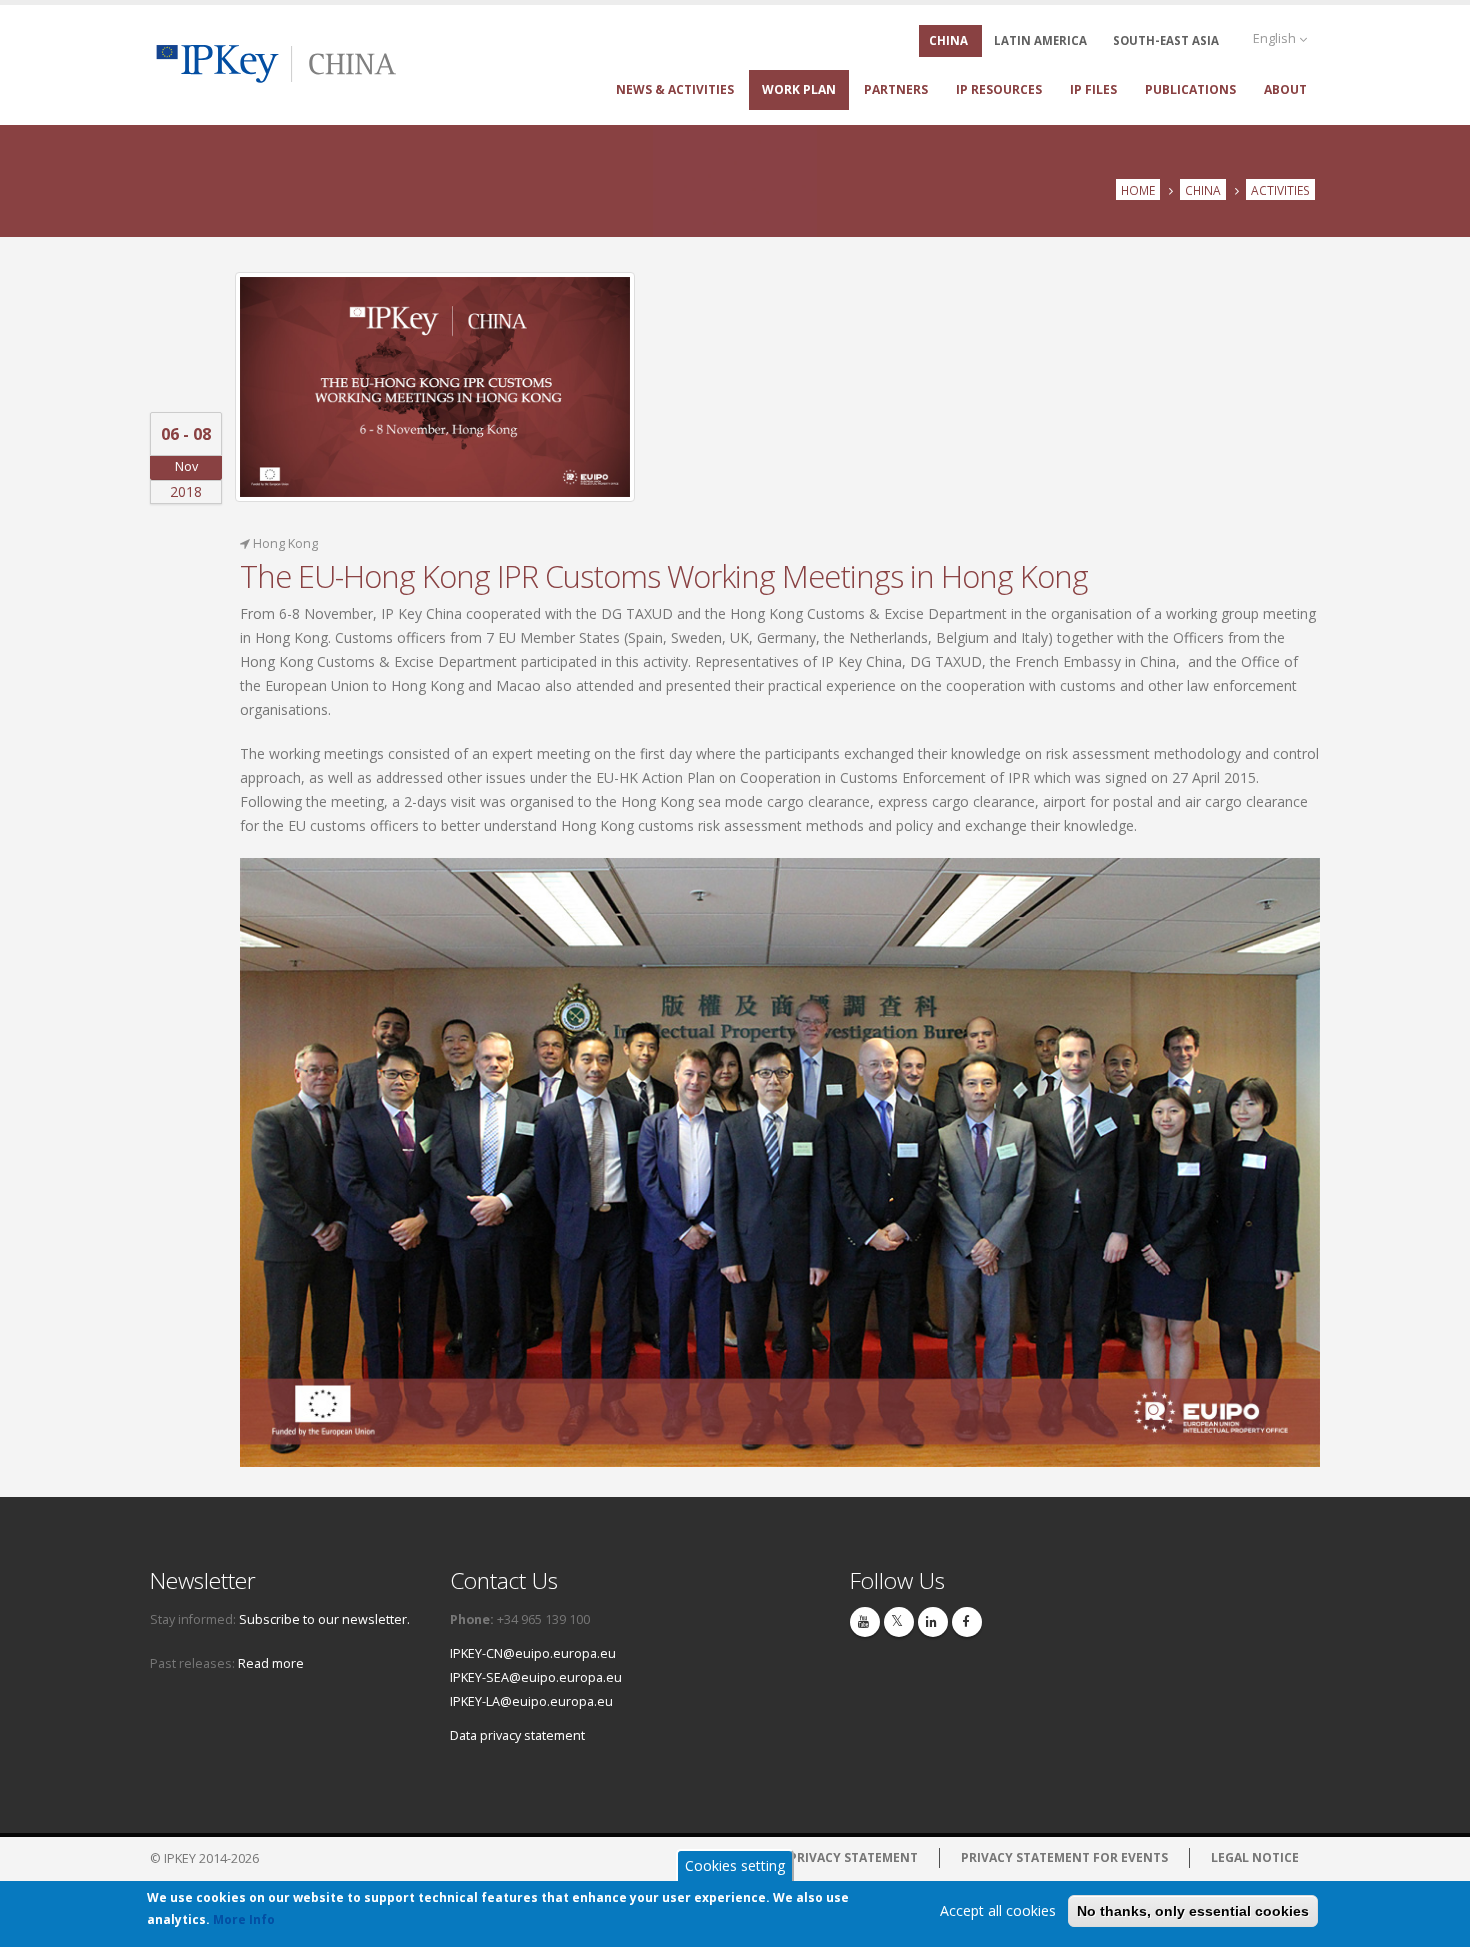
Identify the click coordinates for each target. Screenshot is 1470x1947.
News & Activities (675, 89)
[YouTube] (865, 1622)
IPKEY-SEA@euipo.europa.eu (536, 1677)
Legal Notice (1255, 1857)
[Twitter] (899, 1622)
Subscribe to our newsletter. (324, 1619)
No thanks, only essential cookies (1193, 1911)
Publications (1190, 89)
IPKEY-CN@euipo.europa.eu (533, 1653)
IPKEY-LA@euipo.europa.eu (531, 1701)
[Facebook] (967, 1622)
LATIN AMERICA (1040, 40)
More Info (244, 1919)
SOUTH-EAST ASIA (1166, 40)
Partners (896, 89)
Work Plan (799, 89)
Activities (1280, 190)
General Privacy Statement (824, 1857)
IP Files (1093, 89)
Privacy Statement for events (1064, 1857)
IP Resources (999, 89)
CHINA (948, 40)
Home (1138, 190)
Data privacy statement (517, 1735)
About (1285, 89)
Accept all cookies (998, 1910)
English (1276, 38)
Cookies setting (735, 1865)
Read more (271, 1663)
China (1203, 190)
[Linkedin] (933, 1622)
